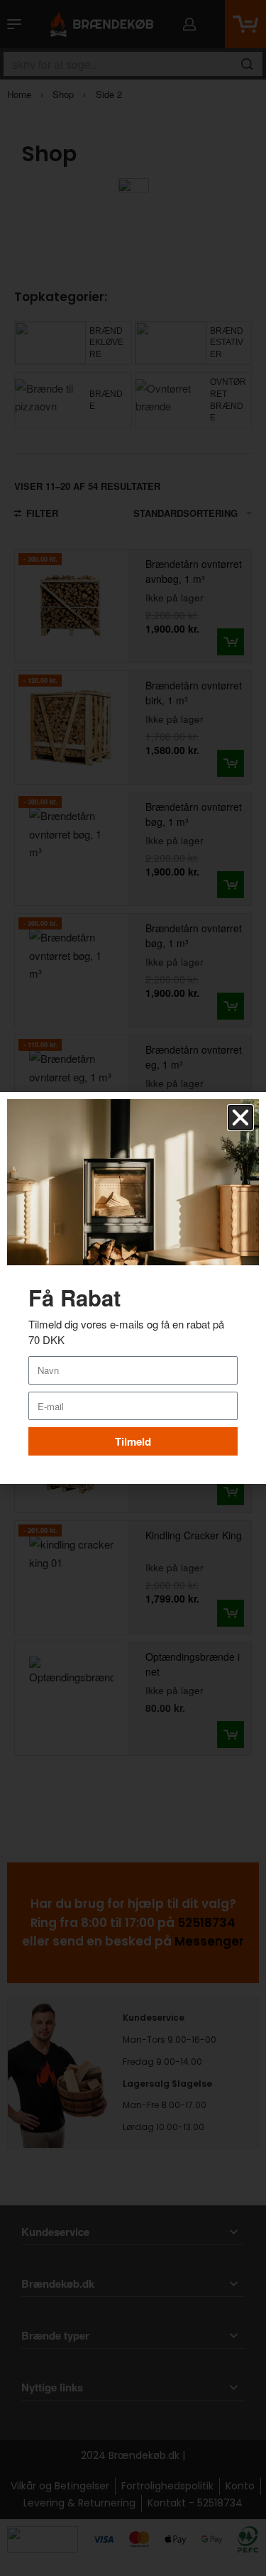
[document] (133, 1288)
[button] (240, 1118)
